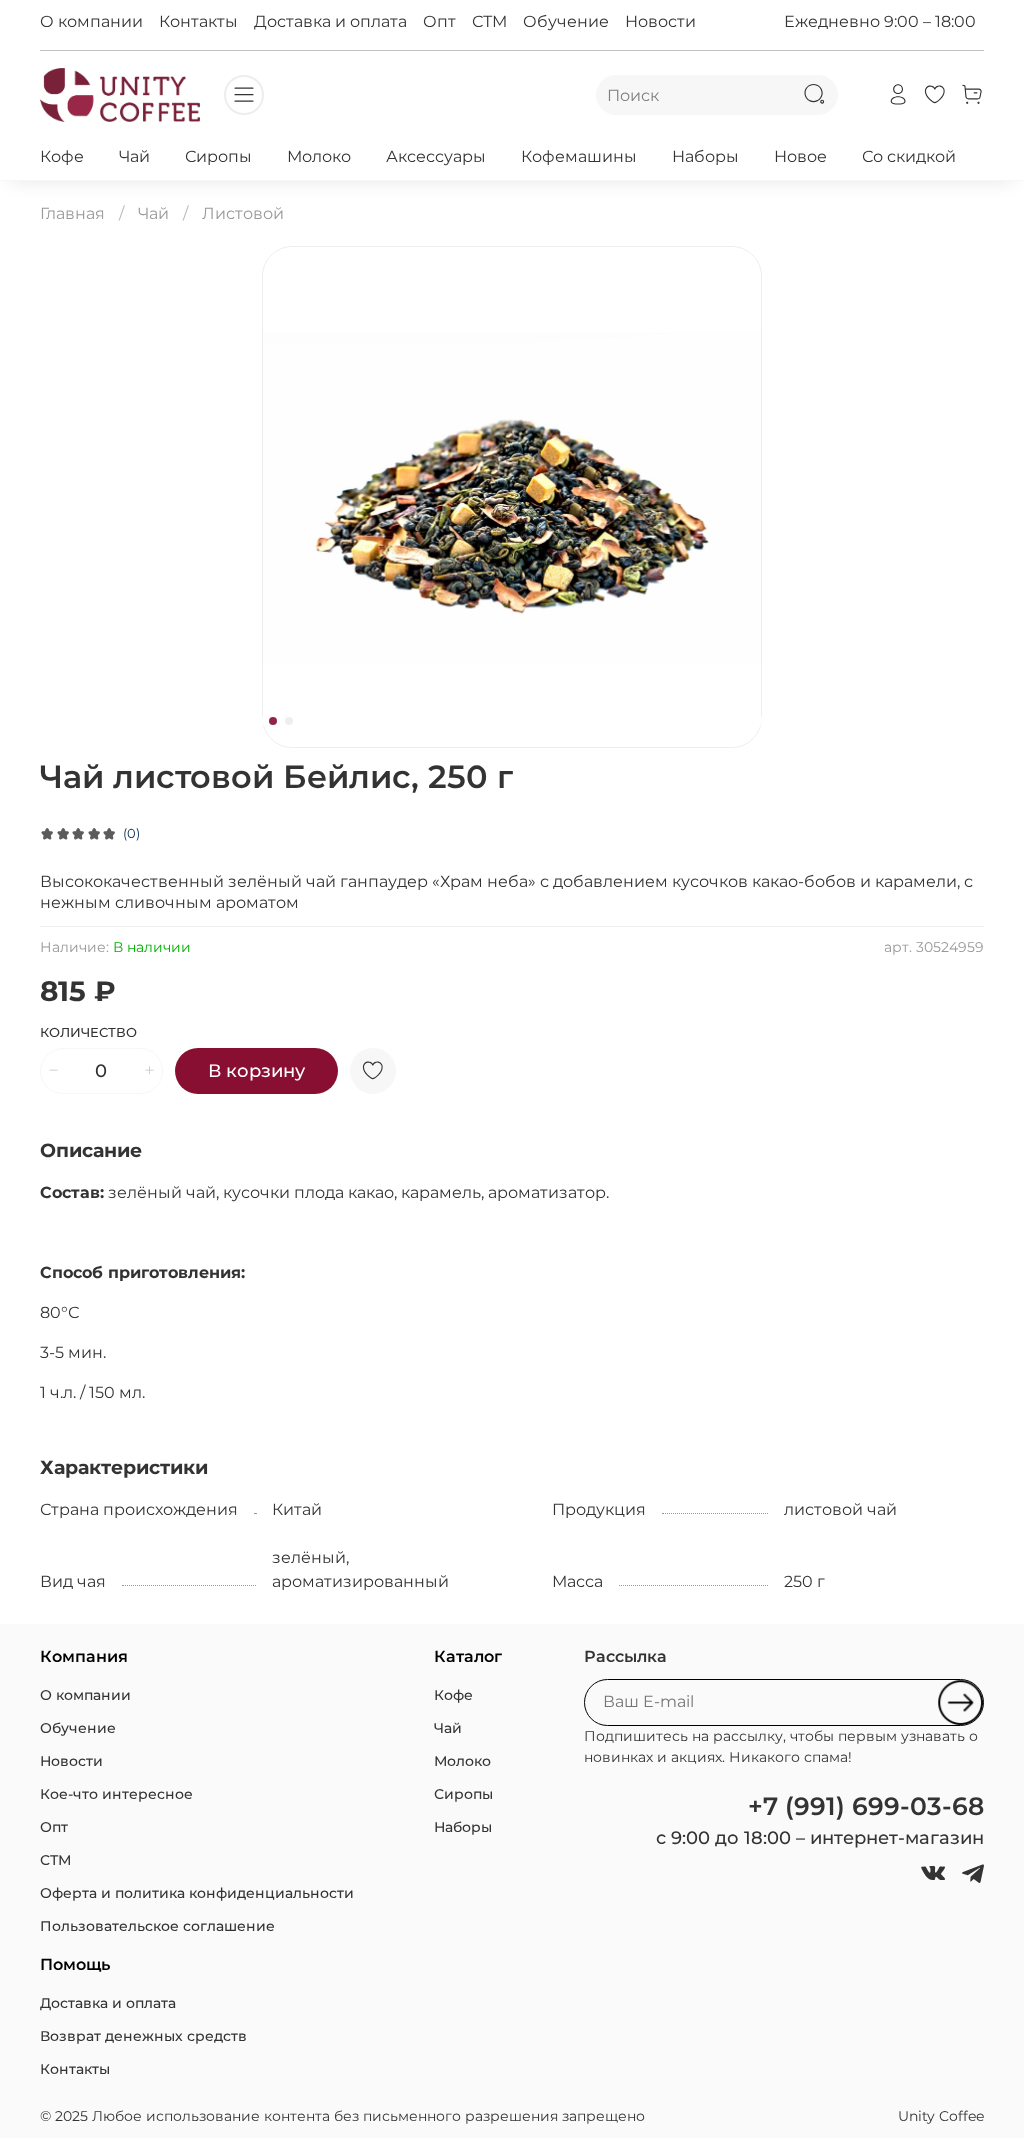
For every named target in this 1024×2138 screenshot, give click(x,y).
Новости (660, 21)
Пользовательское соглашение (157, 1926)
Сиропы (218, 156)
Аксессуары (436, 156)
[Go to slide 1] (273, 721)
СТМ (489, 21)
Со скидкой (909, 156)
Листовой (243, 213)
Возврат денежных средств (143, 2036)
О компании (91, 21)
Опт (439, 21)
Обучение (566, 21)
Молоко (319, 156)
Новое (800, 156)
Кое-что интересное (116, 1794)
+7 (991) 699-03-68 (866, 1806)
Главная (72, 213)
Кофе (62, 156)
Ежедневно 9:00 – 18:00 (880, 21)
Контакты (198, 21)
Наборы (705, 156)
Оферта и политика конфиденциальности (197, 1893)
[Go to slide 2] (289, 721)
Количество (88, 1032)
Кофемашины (579, 156)
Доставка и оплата (330, 21)
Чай (134, 156)
